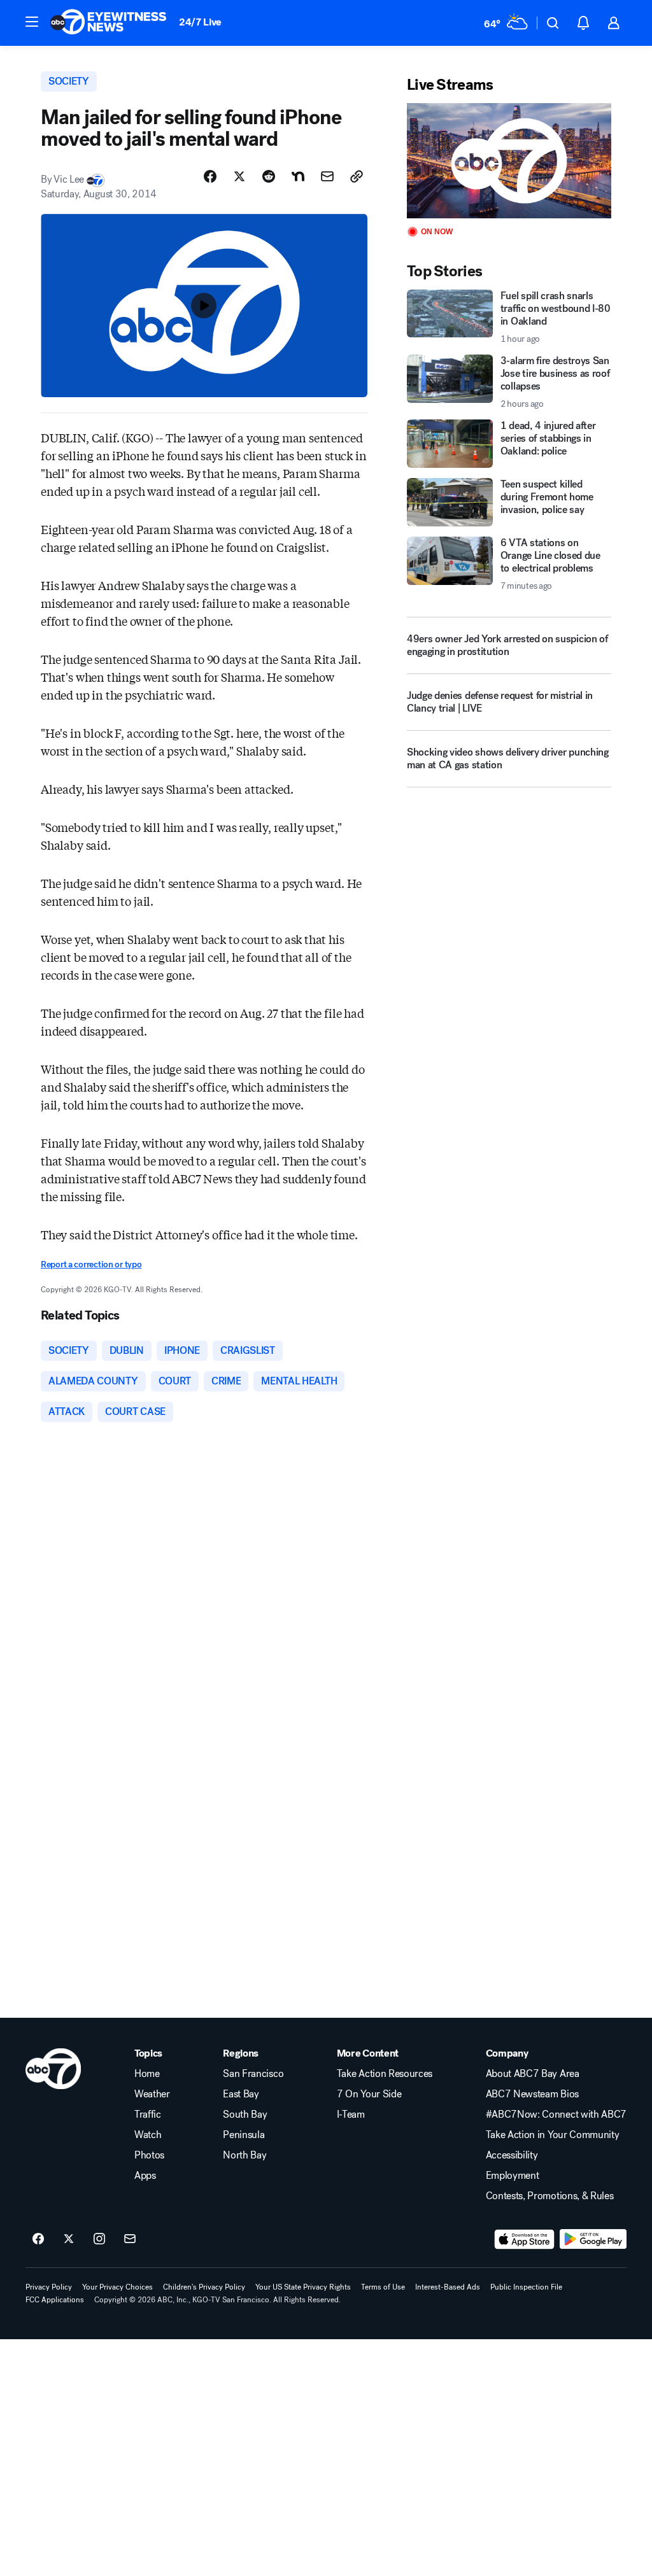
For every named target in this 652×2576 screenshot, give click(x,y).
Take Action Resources (385, 2074)
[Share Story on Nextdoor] (298, 176)
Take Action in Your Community (553, 2135)
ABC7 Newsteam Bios (532, 2094)
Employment (513, 2176)
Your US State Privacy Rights (303, 2287)
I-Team (351, 2115)
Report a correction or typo (91, 1264)
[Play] (509, 161)
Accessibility (512, 2155)
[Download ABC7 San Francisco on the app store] (525, 2239)
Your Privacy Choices (117, 2287)
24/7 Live (200, 22)
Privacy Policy (49, 2287)
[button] (32, 22)
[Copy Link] (357, 176)
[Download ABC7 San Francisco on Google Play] (593, 2239)
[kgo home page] (53, 2069)
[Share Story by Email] (327, 176)
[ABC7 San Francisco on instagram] (99, 2239)
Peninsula (244, 2135)
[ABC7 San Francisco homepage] (108, 23)
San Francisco (253, 2074)
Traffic (148, 2115)
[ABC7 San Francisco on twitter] (69, 2239)
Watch (148, 2135)
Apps (145, 2176)
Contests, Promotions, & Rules (550, 2196)
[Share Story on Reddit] (269, 176)
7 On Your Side (369, 2094)
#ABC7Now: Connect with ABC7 (556, 2115)
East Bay (241, 2094)
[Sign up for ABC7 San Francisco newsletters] (130, 2239)
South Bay (245, 2115)
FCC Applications (55, 2300)
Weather (152, 2094)
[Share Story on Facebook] (210, 176)
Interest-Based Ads (448, 2287)
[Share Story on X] (239, 176)
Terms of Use (383, 2287)
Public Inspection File (526, 2287)
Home (147, 2074)
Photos (149, 2155)
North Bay (244, 2155)
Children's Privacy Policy (204, 2287)
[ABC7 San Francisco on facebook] (38, 2239)
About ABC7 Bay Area (533, 2074)
